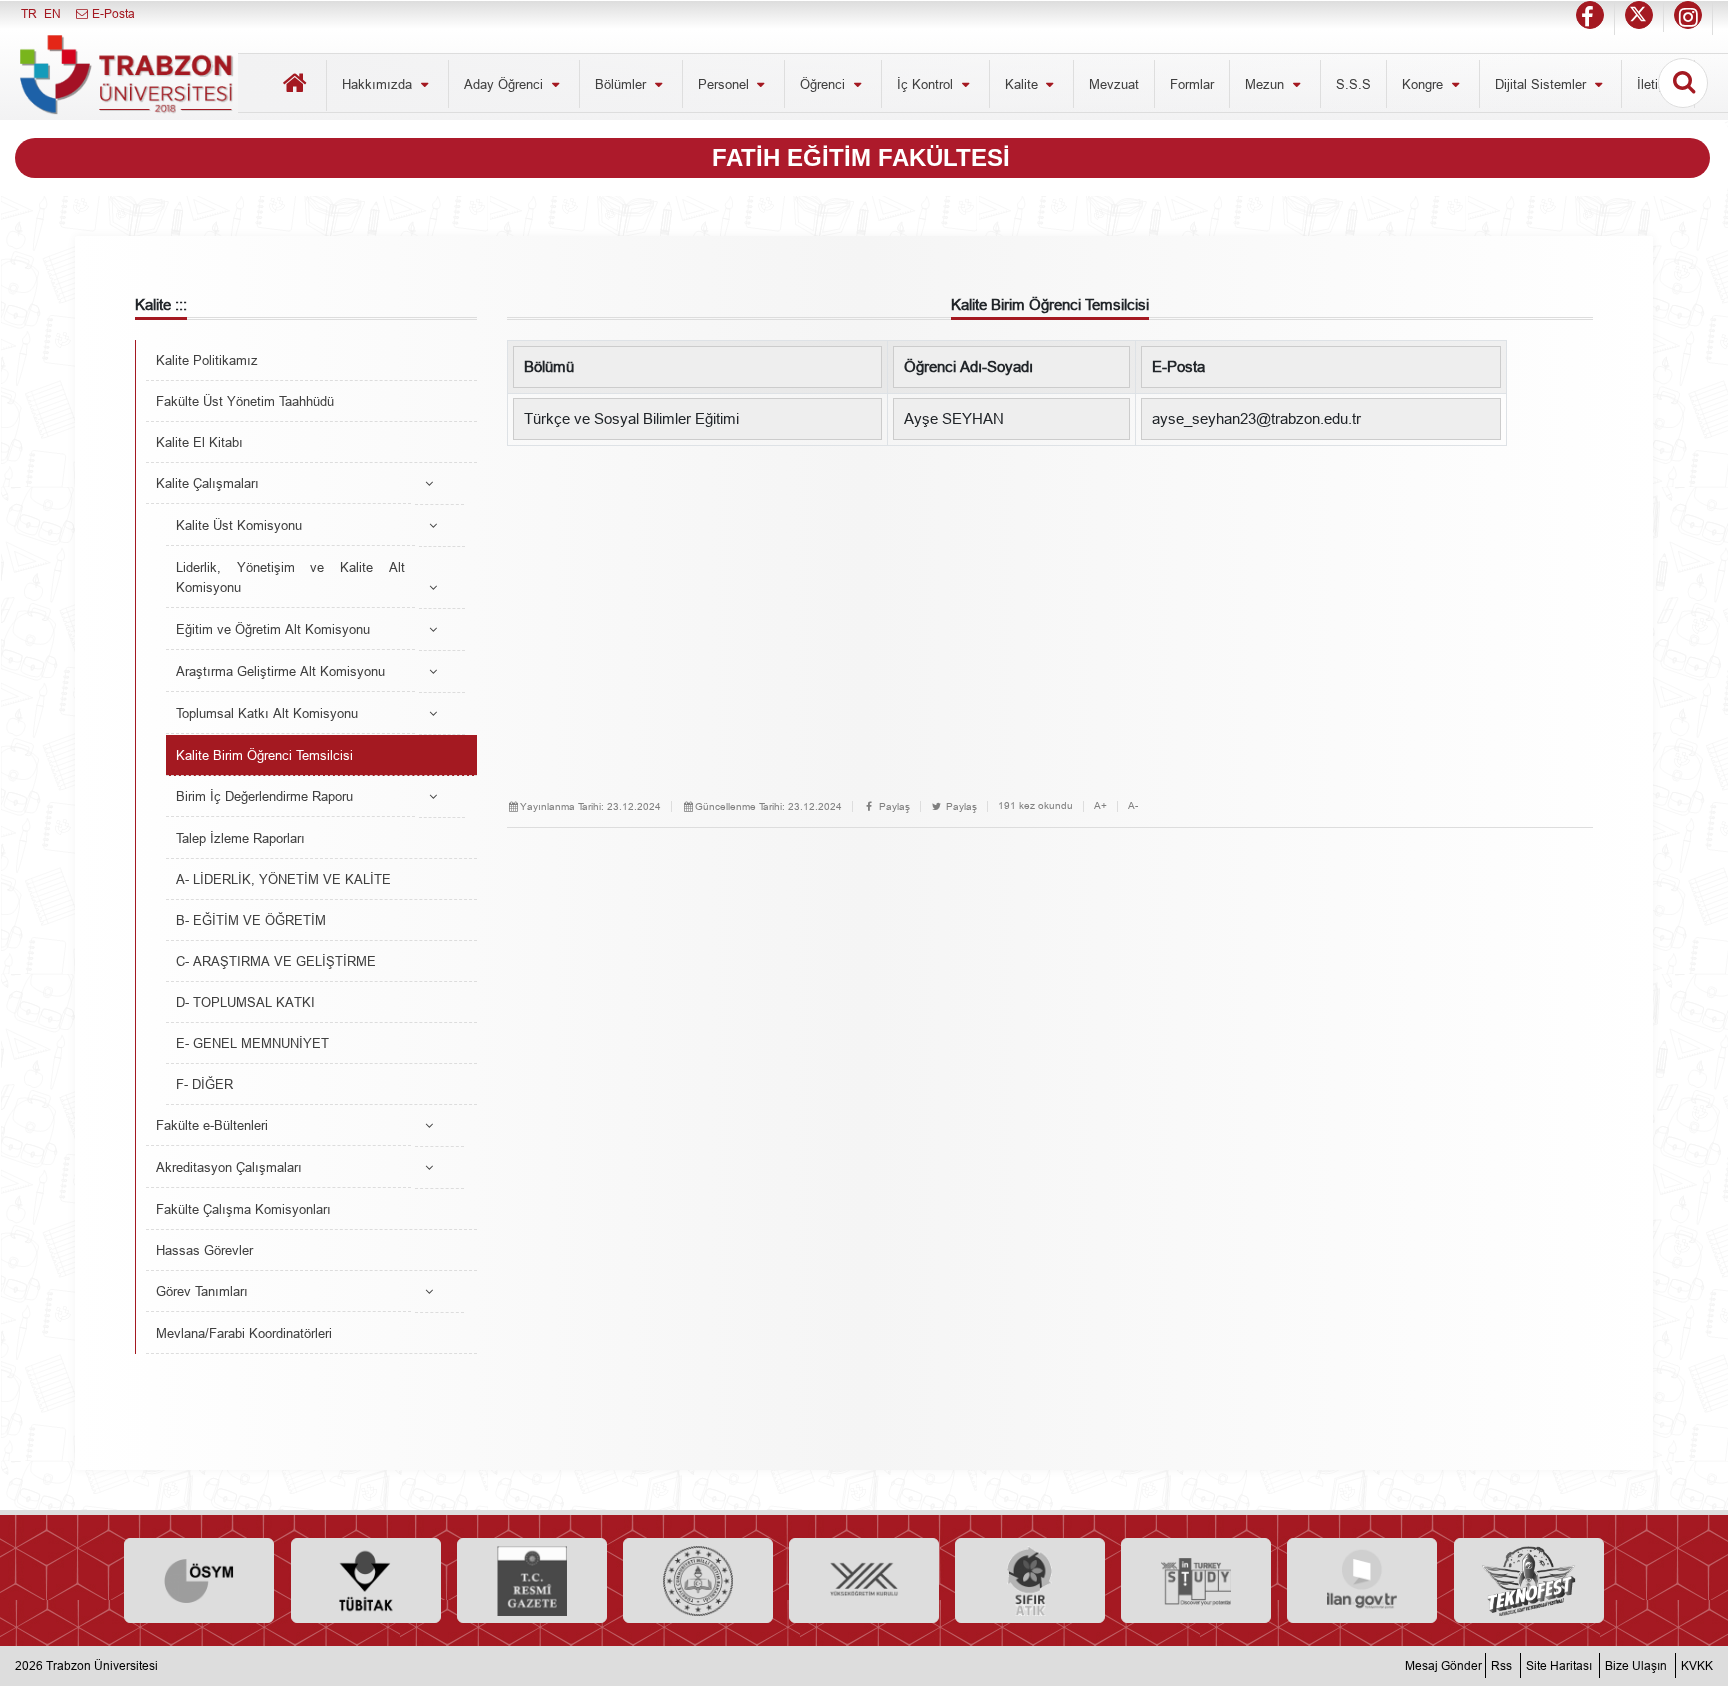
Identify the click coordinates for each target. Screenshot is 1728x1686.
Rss (1501, 1665)
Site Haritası (1559, 1665)
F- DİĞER (204, 1084)
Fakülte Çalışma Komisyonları (243, 1209)
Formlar (1192, 84)
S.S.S (1353, 84)
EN (52, 13)
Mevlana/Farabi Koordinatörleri (244, 1333)
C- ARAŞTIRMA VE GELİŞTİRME (276, 961)
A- (1133, 805)
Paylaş (893, 806)
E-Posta (112, 13)
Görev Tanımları (202, 1291)
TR (29, 13)
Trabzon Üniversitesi (102, 1665)
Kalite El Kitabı (199, 442)
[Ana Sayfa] (295, 85)
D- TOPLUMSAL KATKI (245, 1002)
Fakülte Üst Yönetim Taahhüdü (245, 401)
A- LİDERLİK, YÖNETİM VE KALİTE (283, 879)
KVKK (1697, 1665)
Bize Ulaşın (1636, 1665)
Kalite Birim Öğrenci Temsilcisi (264, 755)
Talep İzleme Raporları (240, 838)
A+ (1100, 805)
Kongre (1424, 84)
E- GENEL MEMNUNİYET (252, 1043)
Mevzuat (1114, 84)
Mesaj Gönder (1443, 1665)
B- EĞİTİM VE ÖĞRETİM (251, 920)
